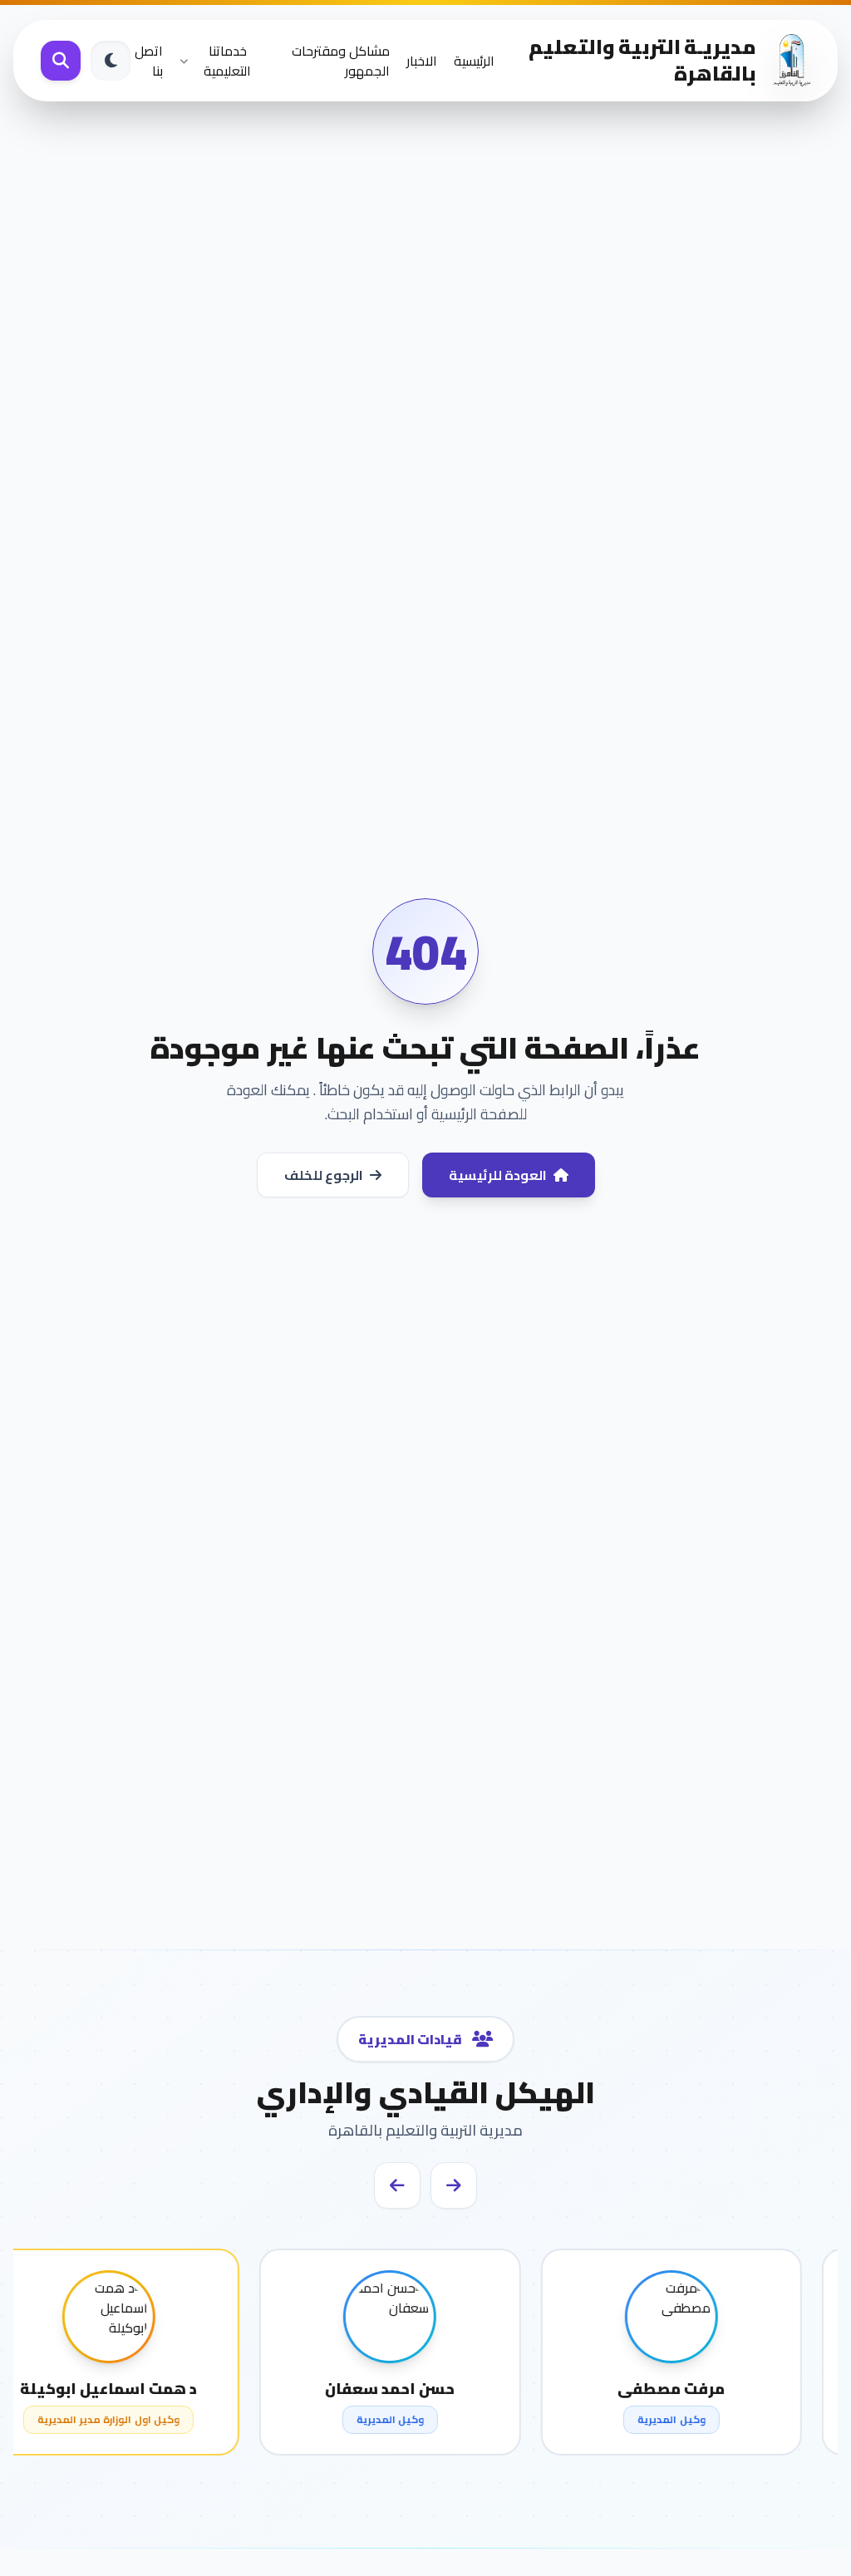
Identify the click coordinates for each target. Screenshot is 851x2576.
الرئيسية (474, 61)
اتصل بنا (149, 61)
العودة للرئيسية (498, 1175)
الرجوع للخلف (324, 1175)
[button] (454, 2185)
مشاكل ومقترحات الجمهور (341, 61)
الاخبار (422, 61)
